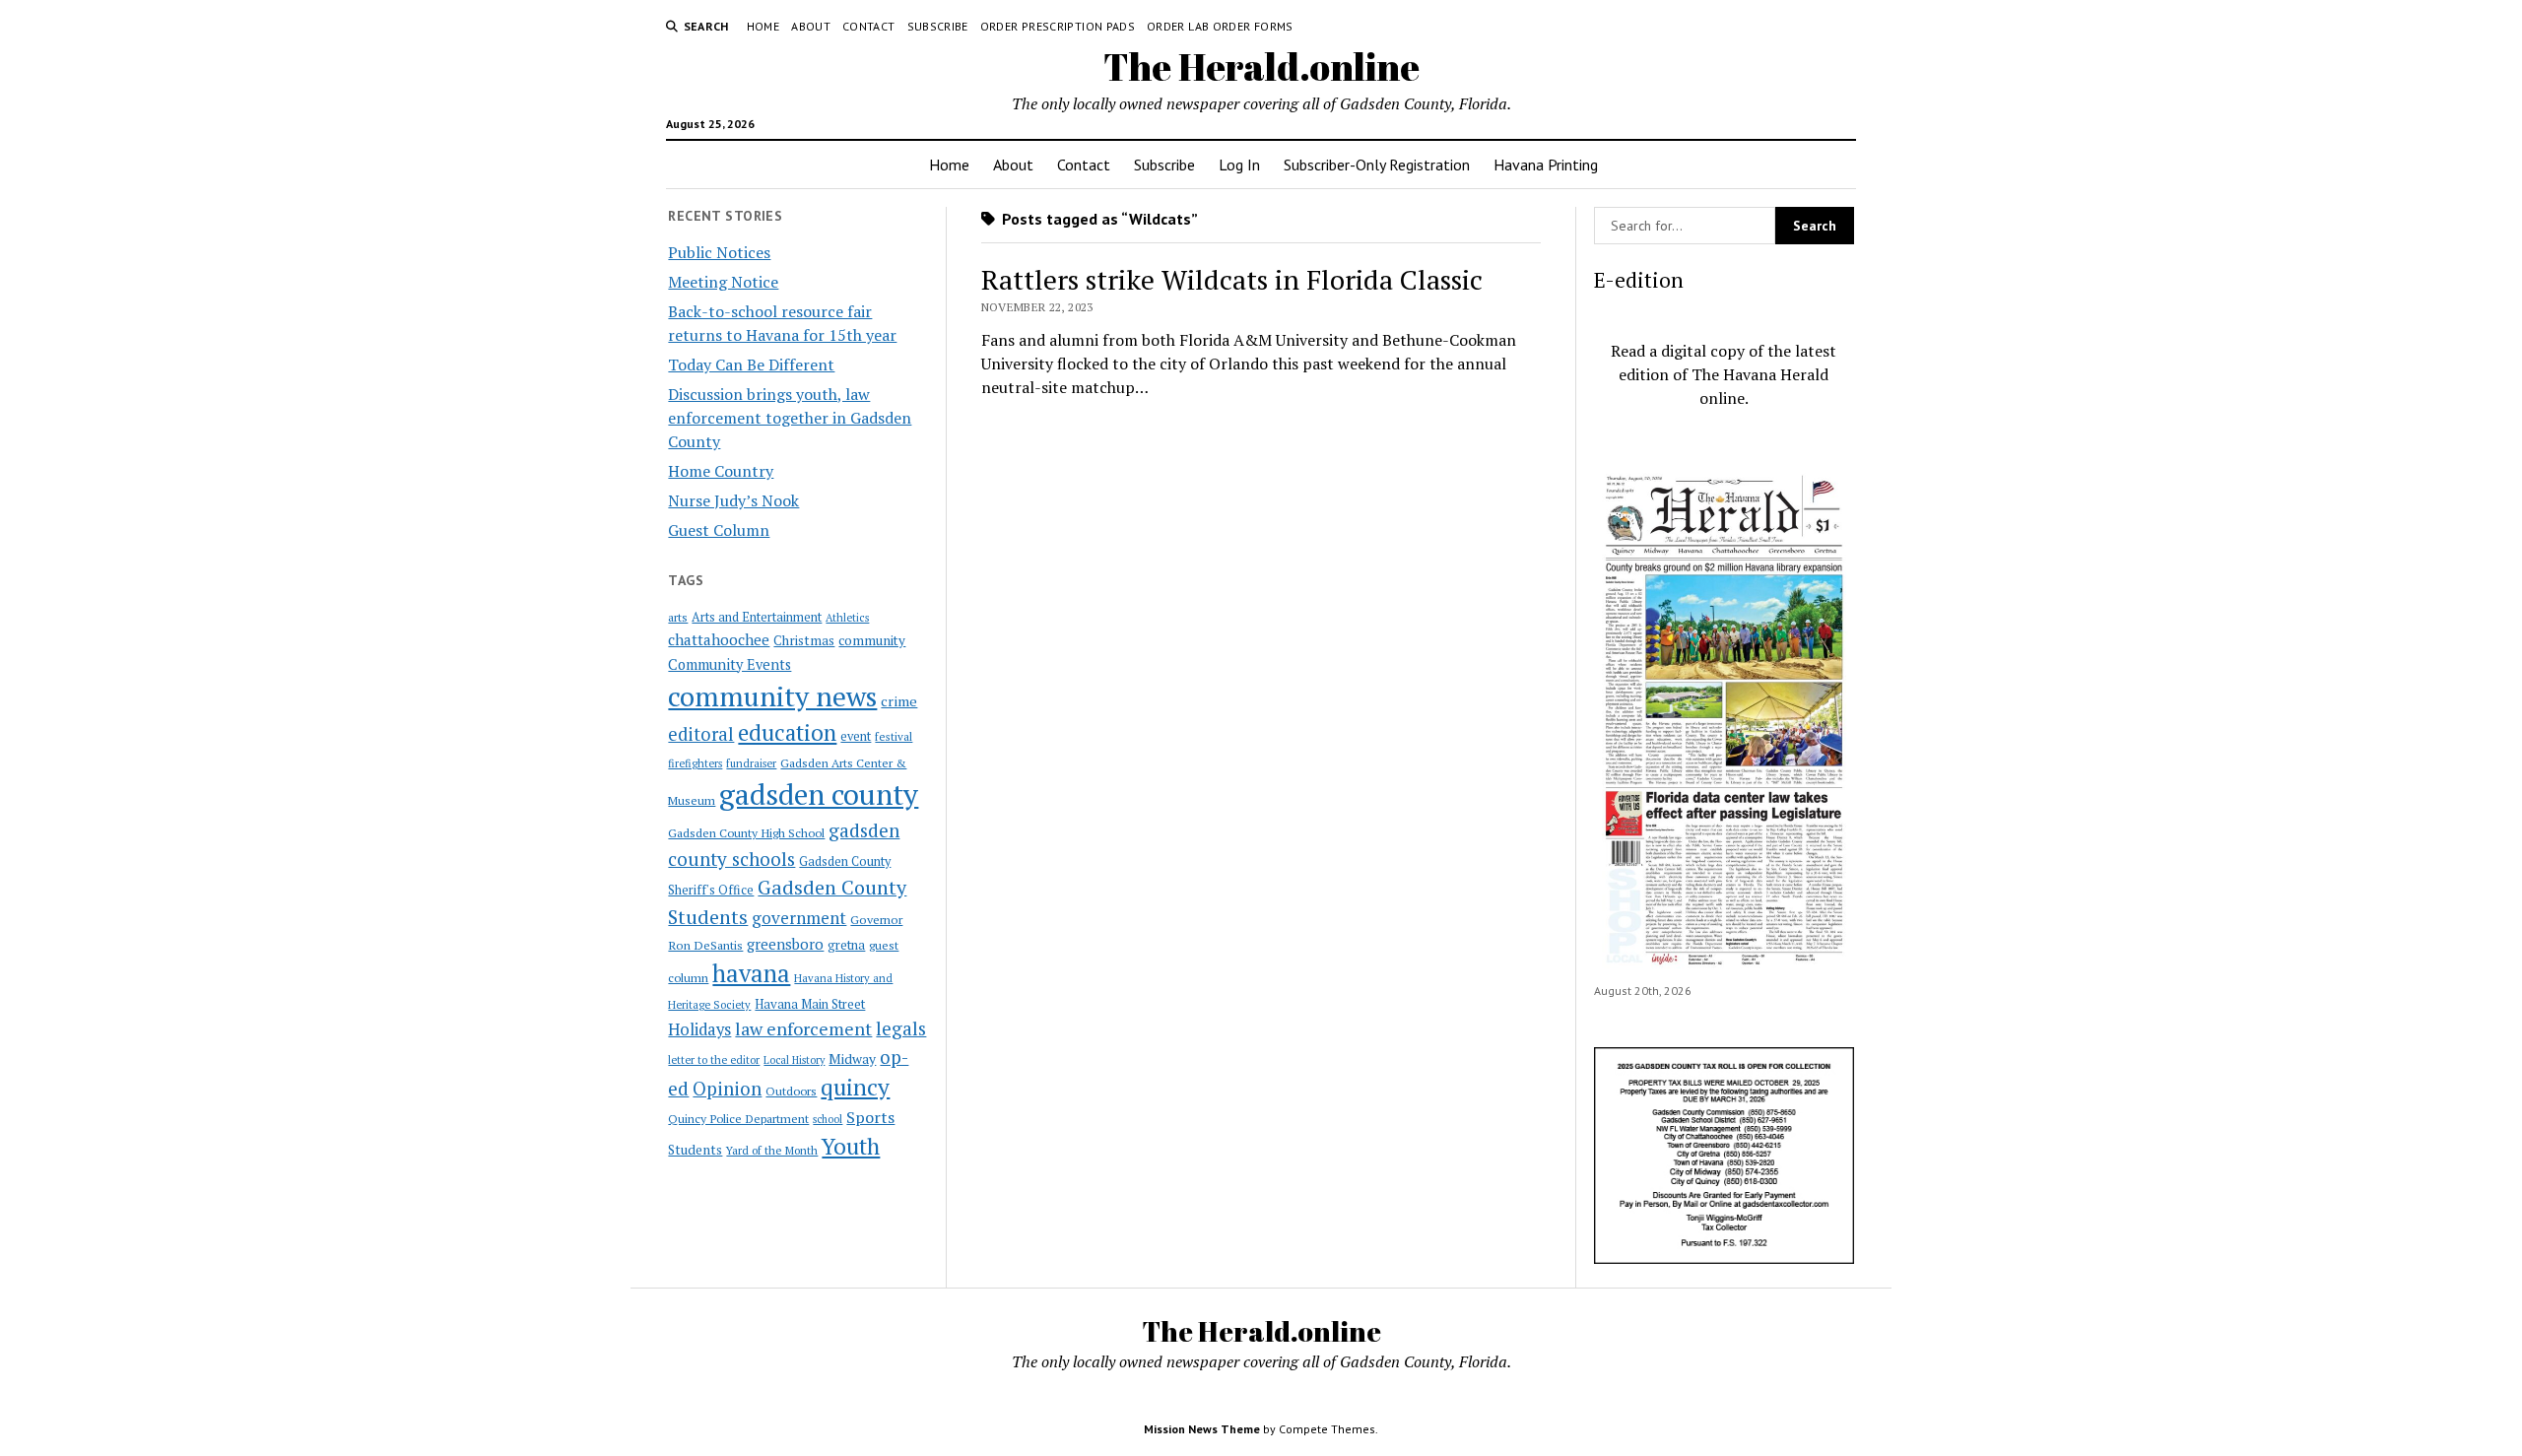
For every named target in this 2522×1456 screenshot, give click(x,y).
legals (901, 1028)
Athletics (847, 618)
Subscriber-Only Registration (1377, 165)
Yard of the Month (772, 1150)
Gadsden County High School (746, 832)
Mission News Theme (1202, 1429)
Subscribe (938, 26)
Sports (870, 1117)
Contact (869, 26)
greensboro (785, 944)
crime (899, 701)
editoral (701, 734)
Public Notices (719, 252)
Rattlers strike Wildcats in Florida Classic (1232, 279)
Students (695, 1150)
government (799, 918)
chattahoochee (719, 639)
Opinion (727, 1089)
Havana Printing (1546, 165)
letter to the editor (714, 1060)
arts (678, 617)
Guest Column (719, 530)
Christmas (804, 640)
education (787, 732)
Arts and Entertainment (757, 617)
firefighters (695, 763)
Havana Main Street (810, 1004)
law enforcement (803, 1028)
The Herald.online (1261, 66)
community (872, 640)
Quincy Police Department (738, 1118)
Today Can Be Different (751, 364)
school (828, 1119)
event (856, 736)
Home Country (721, 471)
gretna (846, 945)
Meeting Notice (723, 282)
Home (763, 26)
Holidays (699, 1029)
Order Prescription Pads (1058, 26)
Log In (1239, 165)
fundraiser (751, 763)
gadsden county (819, 794)
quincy (855, 1087)
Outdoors (791, 1091)
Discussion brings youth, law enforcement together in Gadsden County (790, 418)
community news (772, 696)
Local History (794, 1060)
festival (894, 736)
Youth (851, 1146)
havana (751, 973)
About (811, 26)
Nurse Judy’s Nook (733, 500)
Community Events (730, 664)
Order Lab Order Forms (1220, 26)
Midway (852, 1059)
